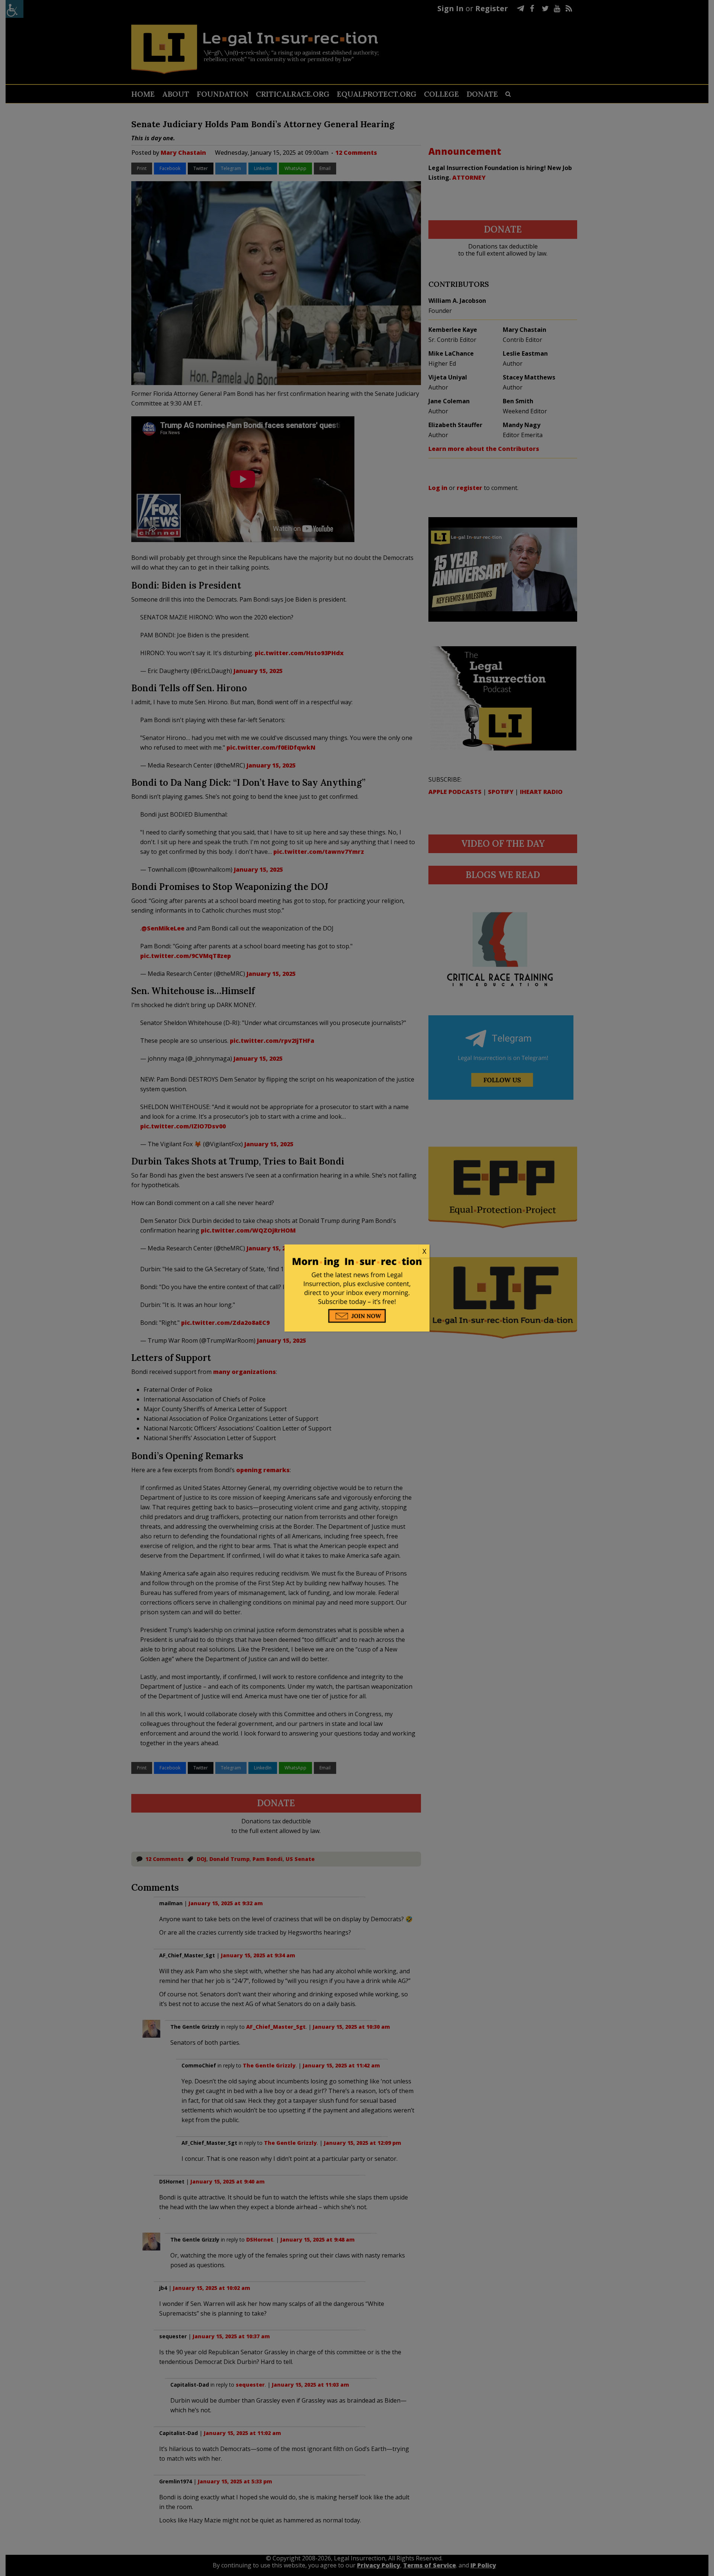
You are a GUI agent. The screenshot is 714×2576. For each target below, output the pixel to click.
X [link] (424, 1251)
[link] (357, 1252)
